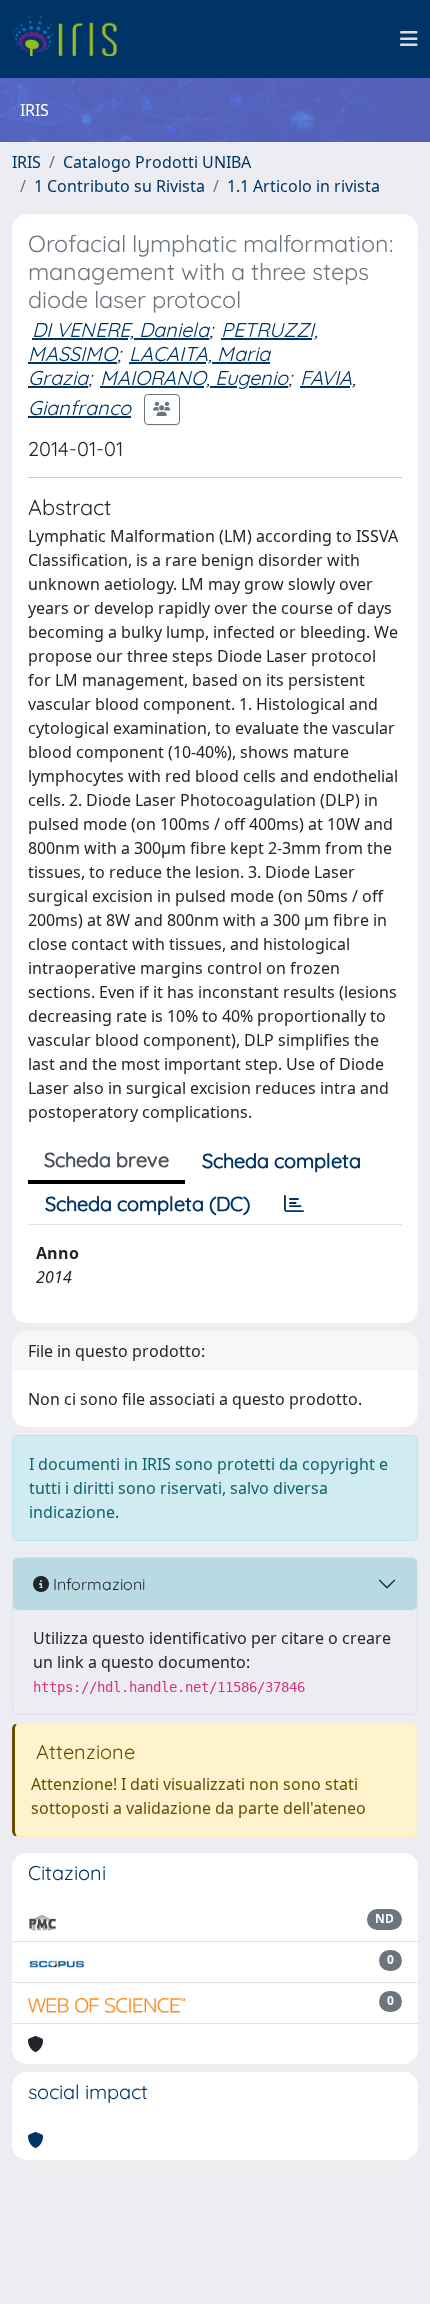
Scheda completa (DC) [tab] (147, 1203)
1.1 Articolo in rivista (303, 186)
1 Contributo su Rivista (119, 186)
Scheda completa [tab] (281, 1160)
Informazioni (97, 1584)
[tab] (294, 1204)
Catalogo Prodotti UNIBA (157, 162)
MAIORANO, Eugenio (194, 377)
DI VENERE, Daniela (120, 329)
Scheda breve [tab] (106, 1159)
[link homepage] (72, 39)
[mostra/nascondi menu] (409, 39)
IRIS (26, 162)
